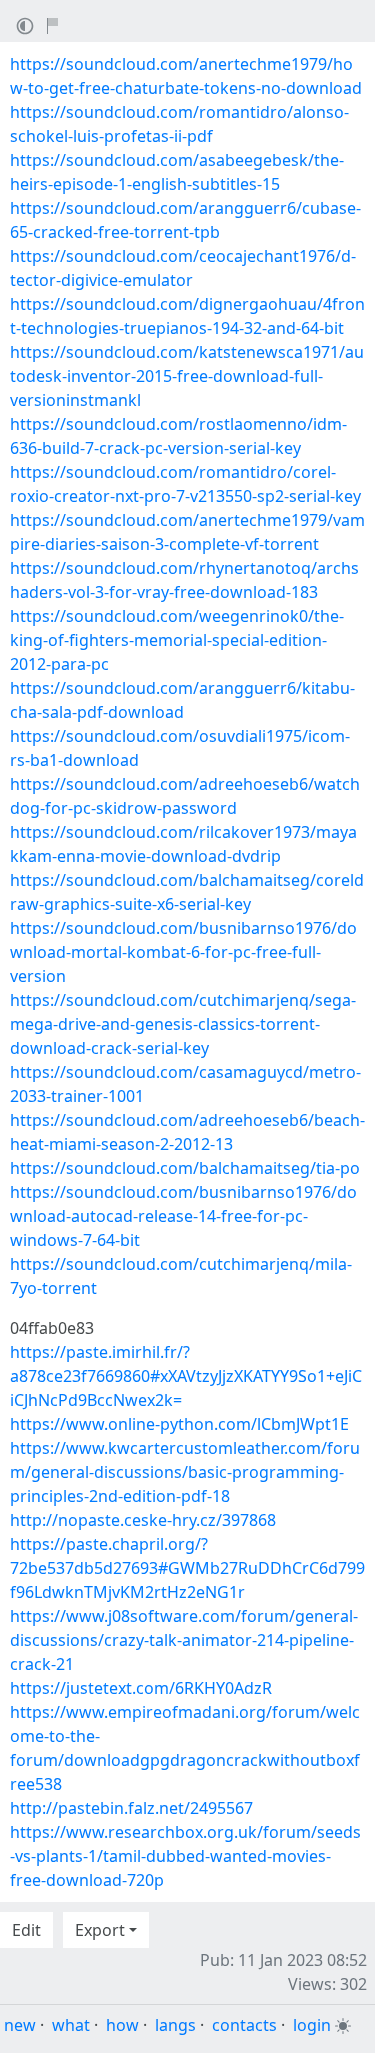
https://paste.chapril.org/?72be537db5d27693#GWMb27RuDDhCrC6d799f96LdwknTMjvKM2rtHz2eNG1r (187, 1568)
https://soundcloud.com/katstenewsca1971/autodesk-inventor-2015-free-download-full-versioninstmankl (187, 376)
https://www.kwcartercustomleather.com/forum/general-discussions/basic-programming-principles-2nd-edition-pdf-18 (185, 1472)
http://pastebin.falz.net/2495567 (131, 1808)
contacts (244, 2025)
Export (100, 1930)
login (312, 2025)
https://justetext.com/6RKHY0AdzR (141, 1688)
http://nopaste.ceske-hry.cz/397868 (143, 1520)
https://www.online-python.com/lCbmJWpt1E (179, 1424)
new (20, 2025)
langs (175, 2025)
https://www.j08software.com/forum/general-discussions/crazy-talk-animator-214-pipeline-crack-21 (184, 1640)
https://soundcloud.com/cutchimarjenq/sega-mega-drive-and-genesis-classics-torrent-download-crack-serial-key (183, 1024)
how (122, 2025)
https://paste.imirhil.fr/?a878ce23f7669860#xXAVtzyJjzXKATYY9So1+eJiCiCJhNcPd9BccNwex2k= (186, 1376)
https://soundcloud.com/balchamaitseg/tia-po (185, 1168)
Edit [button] (26, 1930)
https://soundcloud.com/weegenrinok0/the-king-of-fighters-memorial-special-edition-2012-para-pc (177, 640)
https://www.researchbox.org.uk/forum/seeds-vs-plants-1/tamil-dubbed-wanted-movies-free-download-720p (185, 1856)
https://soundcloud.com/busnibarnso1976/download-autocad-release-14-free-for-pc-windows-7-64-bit (183, 1216)
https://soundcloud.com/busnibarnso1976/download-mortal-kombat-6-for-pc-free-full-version (183, 952)
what (71, 2025)
